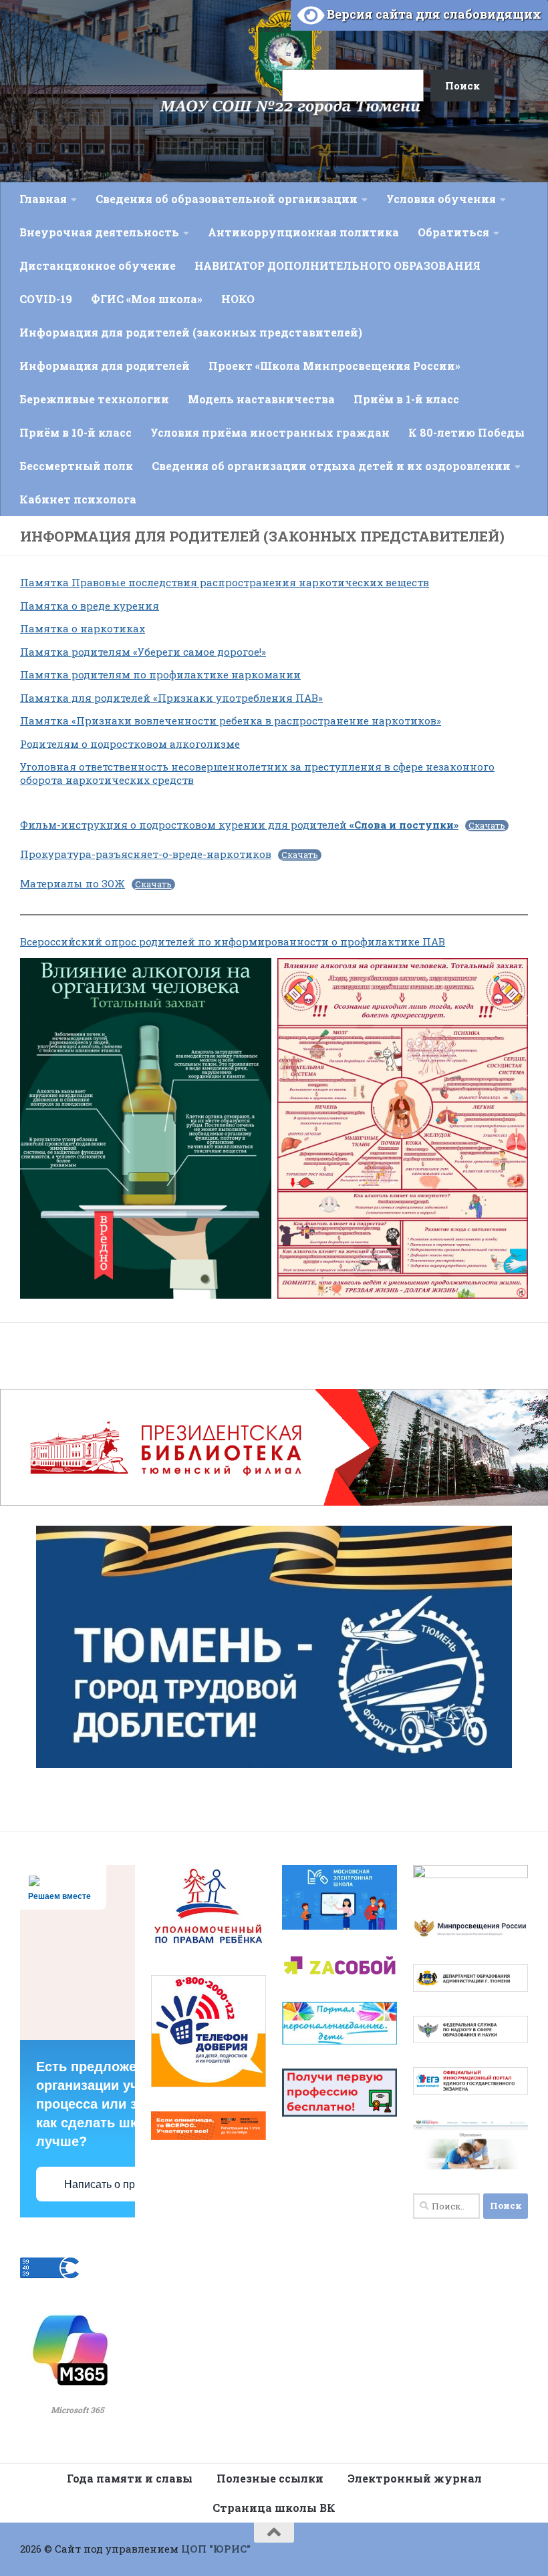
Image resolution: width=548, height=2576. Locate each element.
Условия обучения (441, 199)
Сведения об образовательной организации (227, 199)
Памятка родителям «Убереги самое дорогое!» (143, 652)
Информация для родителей (105, 366)
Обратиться (453, 232)
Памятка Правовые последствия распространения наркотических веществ (225, 582)
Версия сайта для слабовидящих (433, 14)
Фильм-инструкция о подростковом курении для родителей (239, 825)
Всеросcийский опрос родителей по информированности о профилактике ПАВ (233, 941)
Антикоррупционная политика (303, 232)
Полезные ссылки (270, 2478)
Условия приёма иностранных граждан (270, 432)
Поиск (266, 28)
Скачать (487, 826)
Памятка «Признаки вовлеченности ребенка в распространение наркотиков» (231, 720)
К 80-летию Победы (466, 432)
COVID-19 (46, 299)
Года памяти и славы (130, 2478)
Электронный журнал (415, 2478)
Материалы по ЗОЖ (73, 883)
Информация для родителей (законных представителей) (191, 332)
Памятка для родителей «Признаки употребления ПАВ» (171, 698)
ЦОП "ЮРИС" (216, 2549)
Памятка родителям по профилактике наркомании (160, 674)
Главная (43, 199)
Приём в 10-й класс (76, 432)
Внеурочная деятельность (99, 232)
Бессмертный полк (76, 466)
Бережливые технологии (94, 399)
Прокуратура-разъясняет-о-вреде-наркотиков (146, 854)
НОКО (238, 299)
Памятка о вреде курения (90, 606)
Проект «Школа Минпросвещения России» (334, 366)
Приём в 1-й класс (406, 399)
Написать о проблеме (118, 2184)
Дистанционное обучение (98, 265)
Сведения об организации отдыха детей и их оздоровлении (331, 466)
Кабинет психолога (78, 499)
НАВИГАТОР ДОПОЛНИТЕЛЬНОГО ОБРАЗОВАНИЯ (337, 265)
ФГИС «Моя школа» (147, 299)
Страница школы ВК (274, 2508)
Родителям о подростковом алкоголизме (130, 744)
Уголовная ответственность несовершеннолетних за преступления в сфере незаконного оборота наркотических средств (257, 773)
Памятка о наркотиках (83, 628)
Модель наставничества (261, 399)
